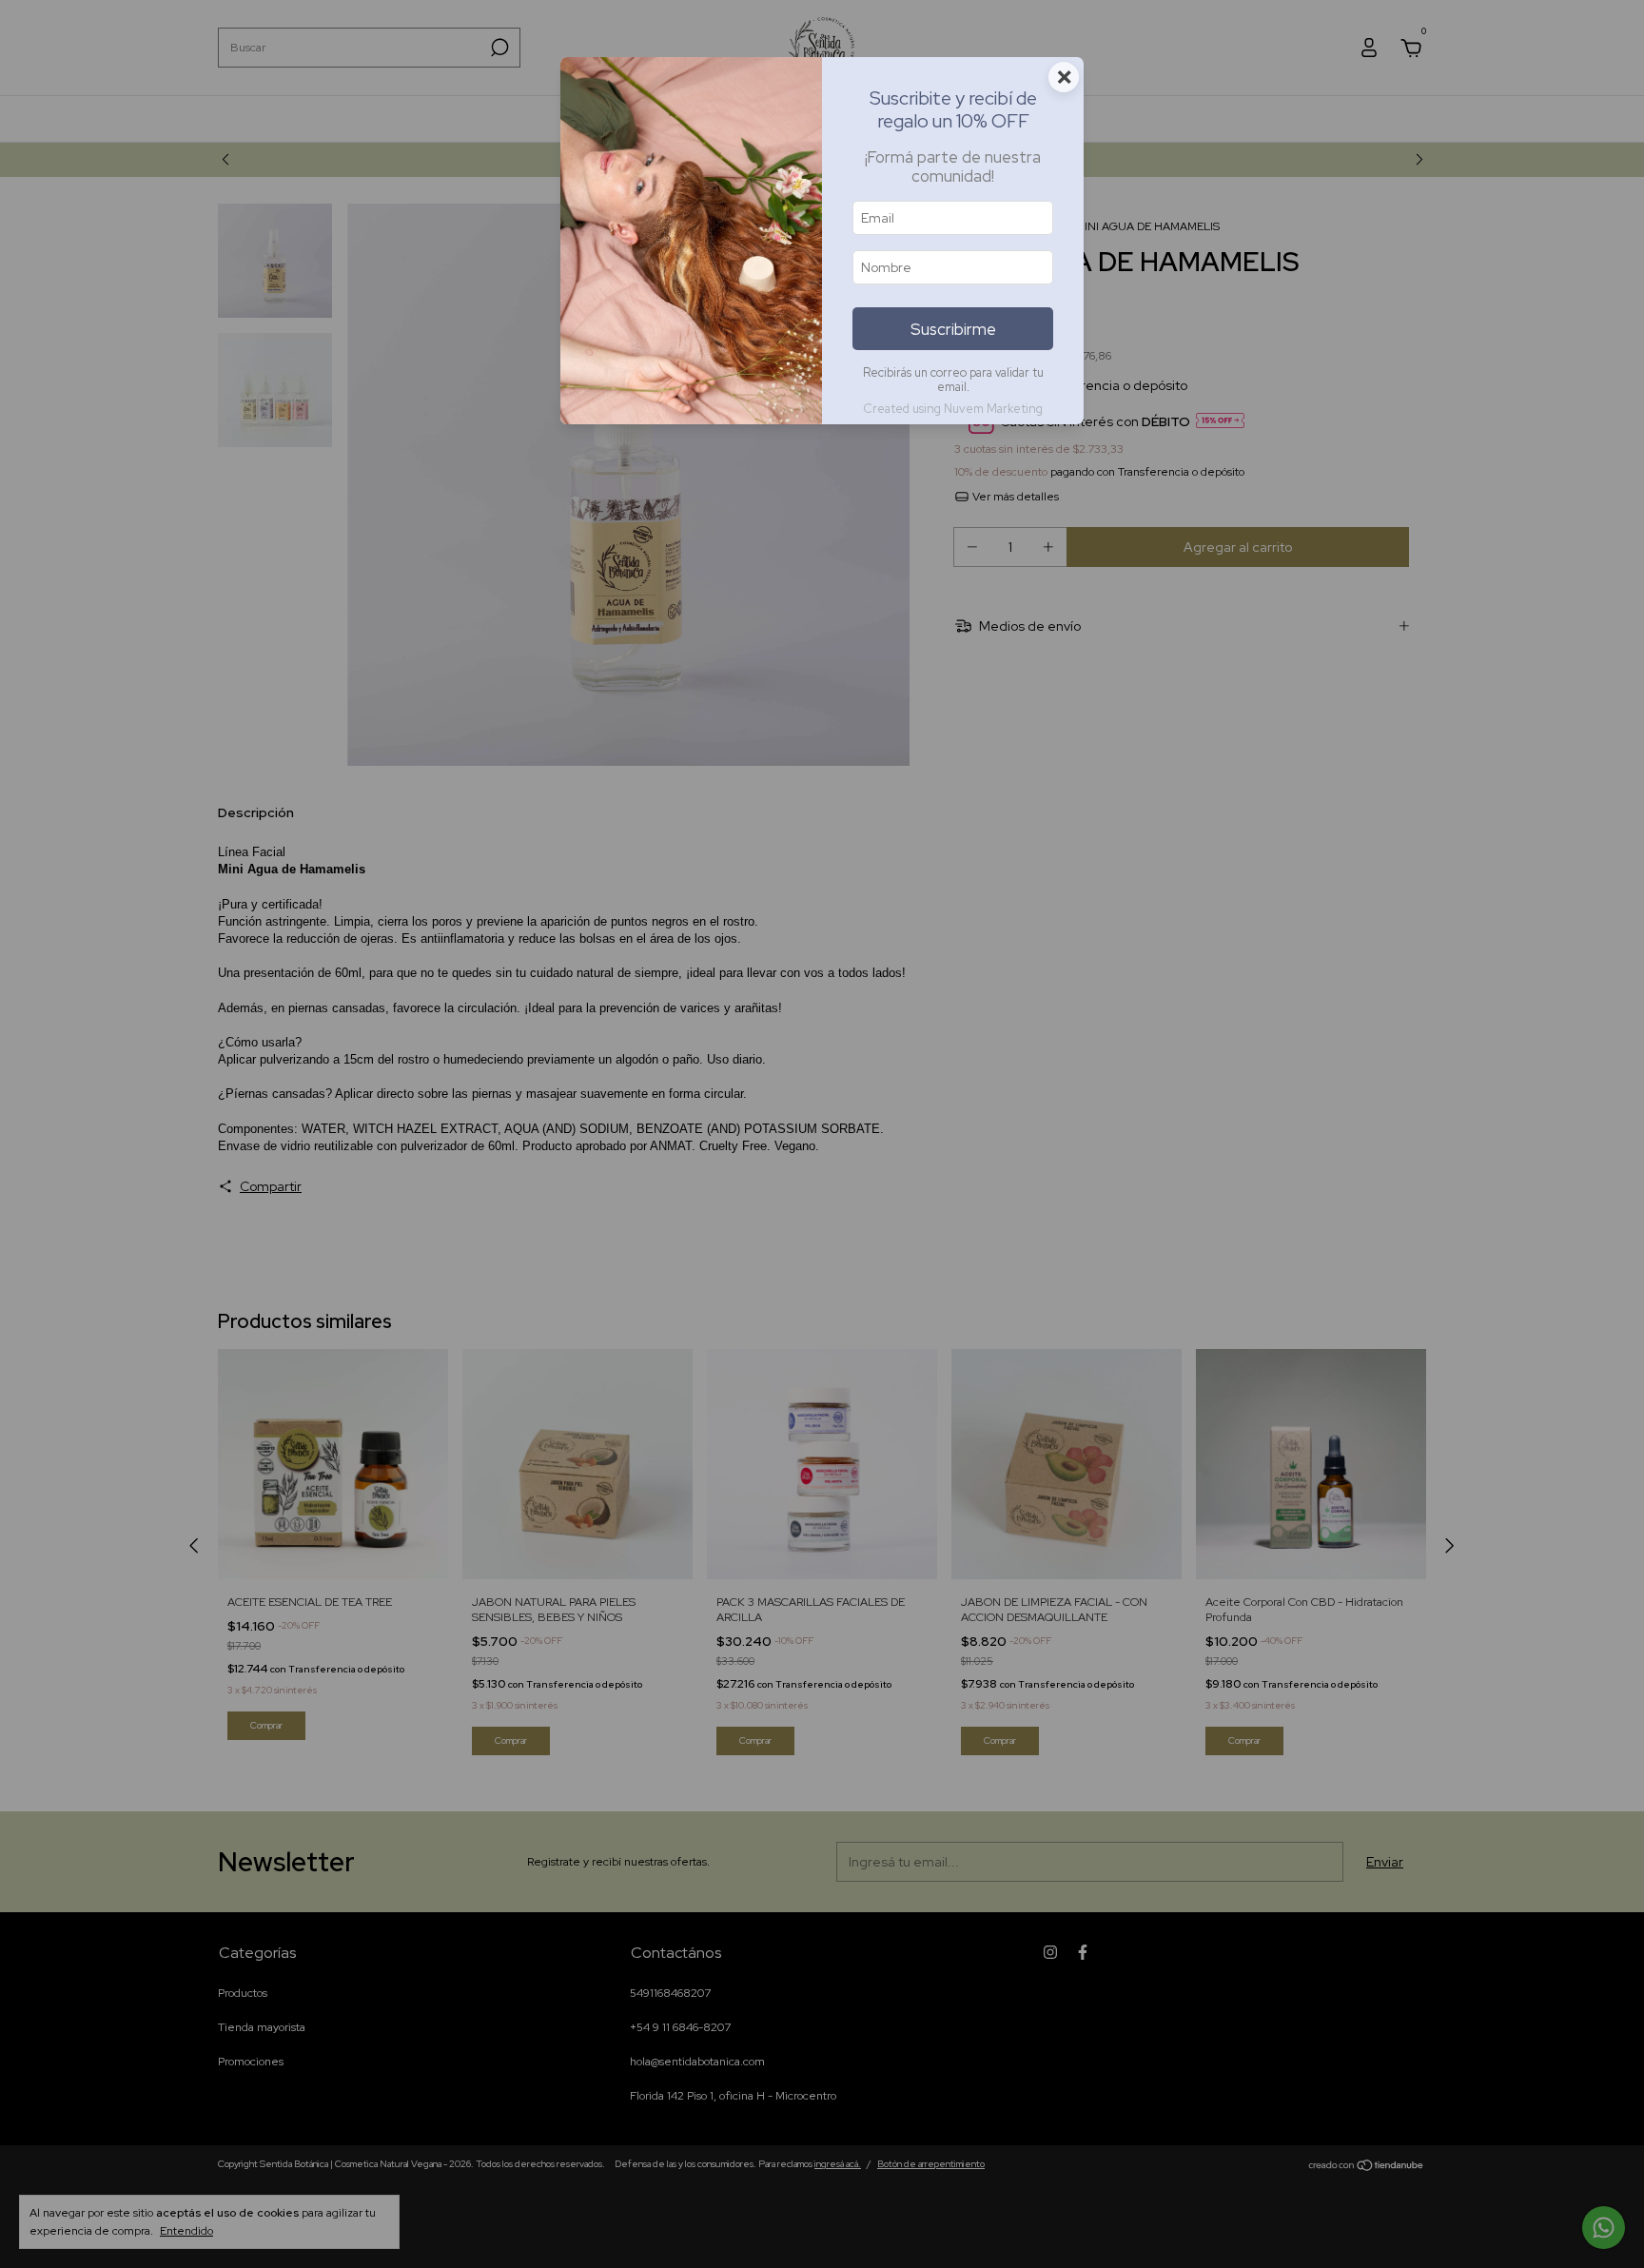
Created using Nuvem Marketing (953, 409)
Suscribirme (953, 329)
